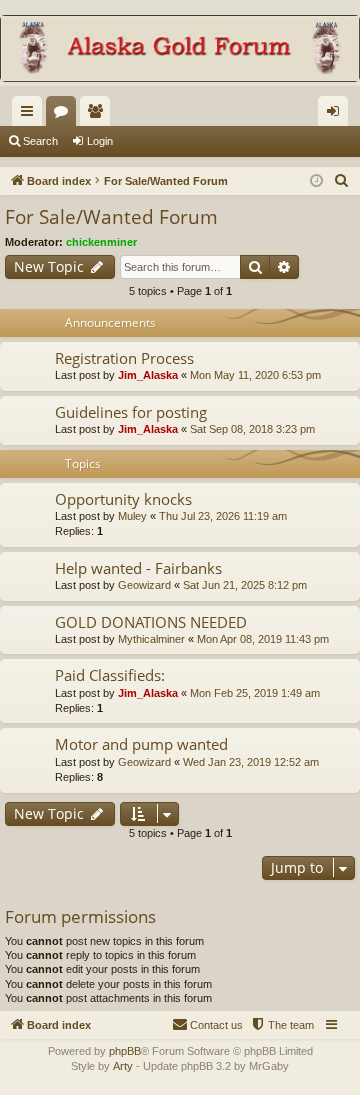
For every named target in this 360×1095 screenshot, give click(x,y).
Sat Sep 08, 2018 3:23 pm (252, 429)
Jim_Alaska (148, 375)
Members (99, 115)
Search (40, 141)
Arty (123, 1066)
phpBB (125, 1051)
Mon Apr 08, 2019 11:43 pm (263, 639)
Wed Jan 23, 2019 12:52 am (251, 762)
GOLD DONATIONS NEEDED (151, 622)
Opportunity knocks (123, 499)
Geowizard (144, 585)
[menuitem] (342, 181)
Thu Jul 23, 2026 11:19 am (223, 516)
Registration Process (124, 358)
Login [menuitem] (337, 115)
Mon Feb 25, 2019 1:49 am (255, 693)
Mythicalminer (151, 639)
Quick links (31, 115)
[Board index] (180, 50)
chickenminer (101, 242)
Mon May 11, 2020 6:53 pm (255, 375)
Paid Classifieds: (110, 675)
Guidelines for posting (131, 412)
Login (100, 141)
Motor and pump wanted (141, 744)
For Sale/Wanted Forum (111, 217)
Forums (65, 115)
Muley (132, 516)
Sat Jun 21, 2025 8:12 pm (245, 585)
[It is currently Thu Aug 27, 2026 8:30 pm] (316, 181)
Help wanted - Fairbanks (138, 568)
